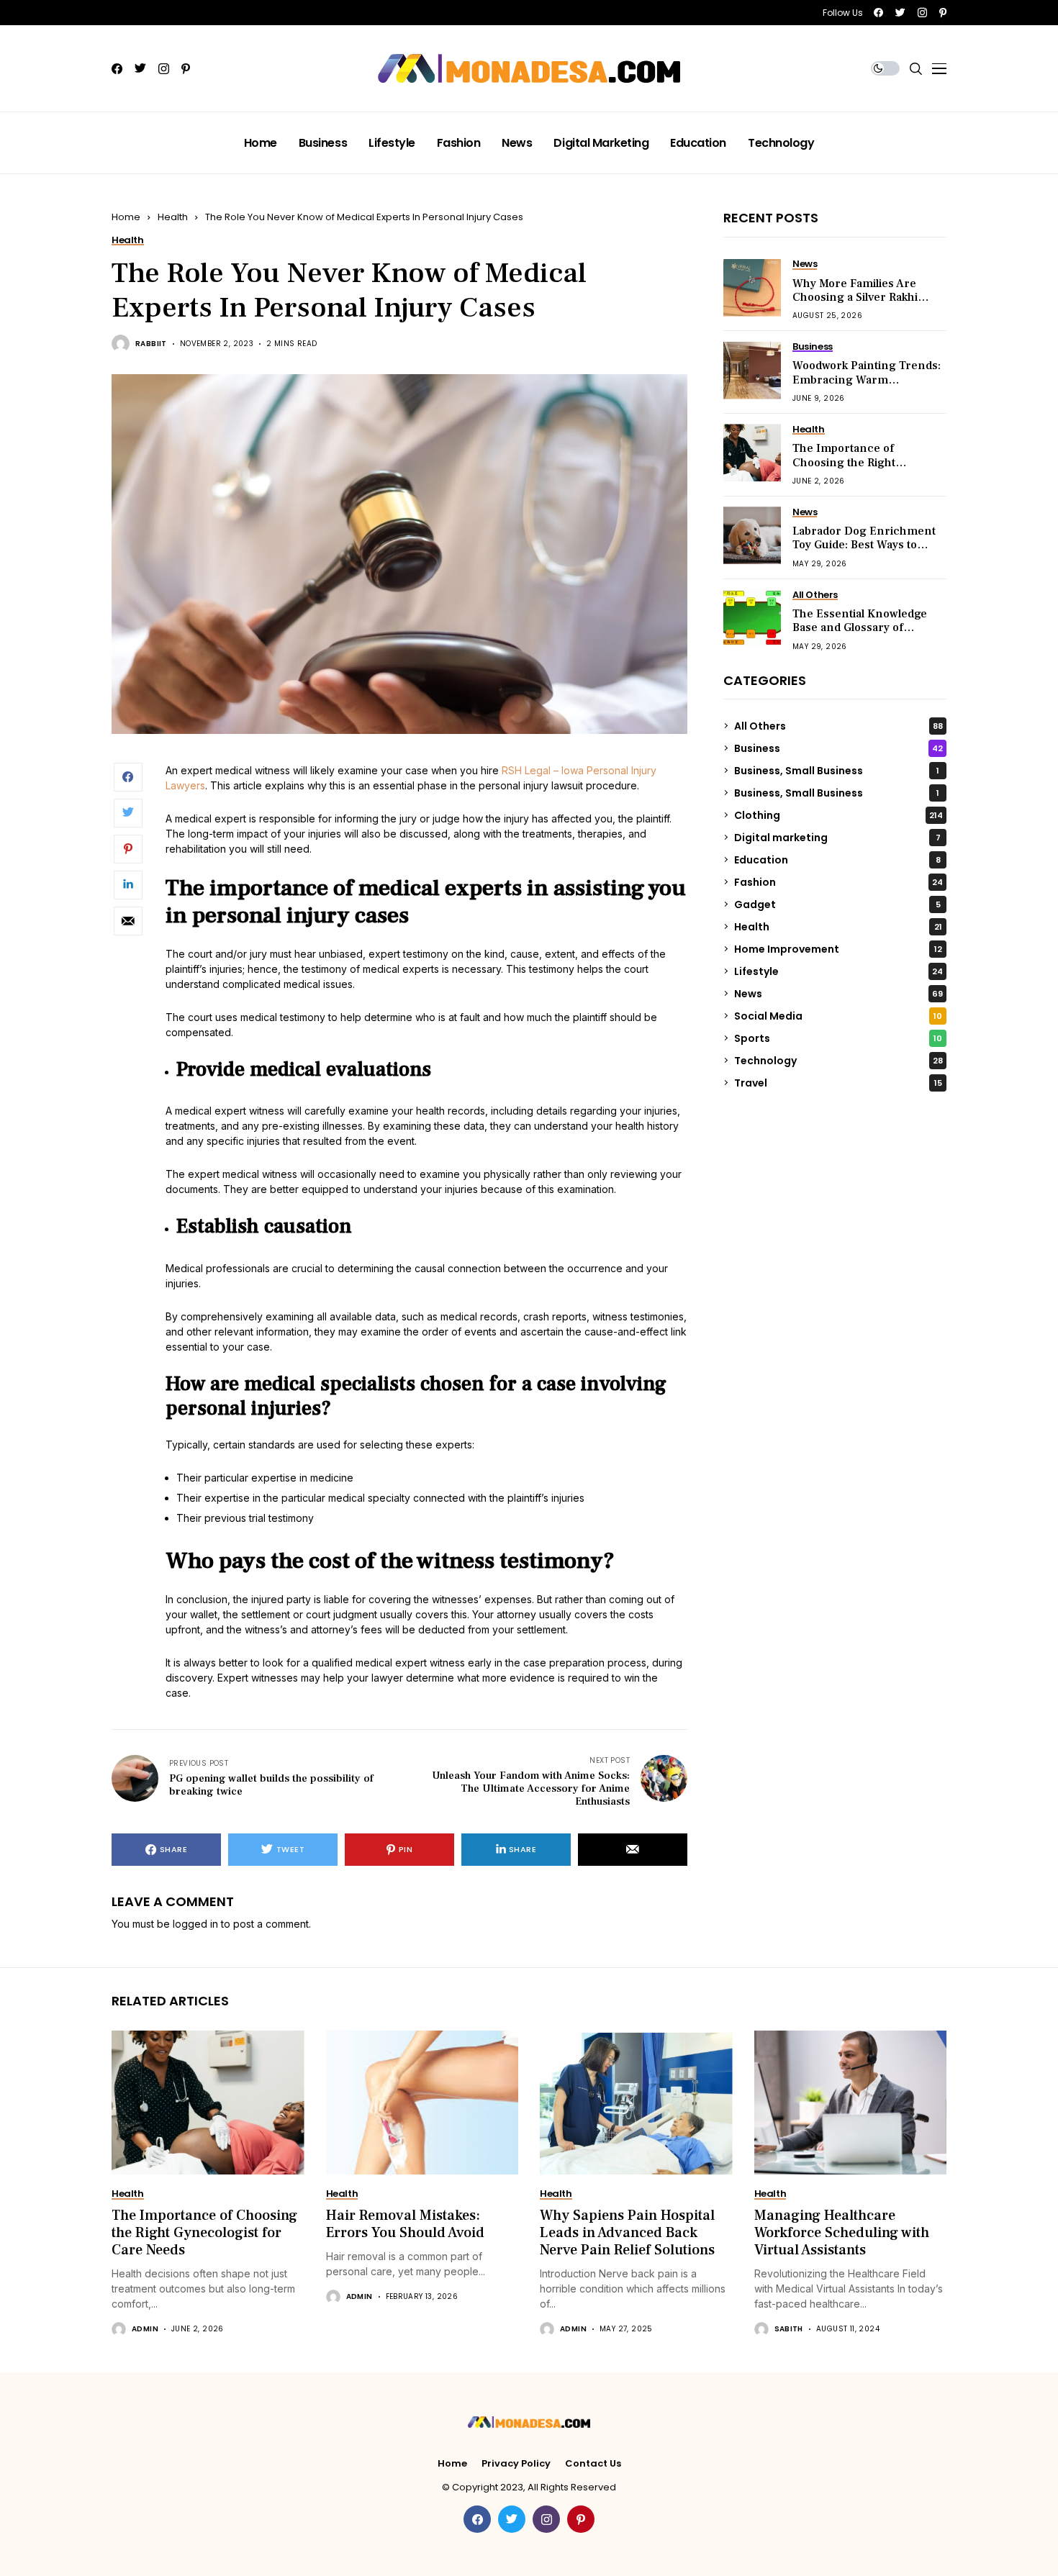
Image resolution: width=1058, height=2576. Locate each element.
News (838, 993)
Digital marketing (837, 837)
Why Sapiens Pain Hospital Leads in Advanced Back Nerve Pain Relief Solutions (627, 2233)
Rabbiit (151, 344)
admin (145, 2329)
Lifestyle (838, 971)
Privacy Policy (516, 2464)
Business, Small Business (837, 770)
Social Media (838, 1015)
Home (126, 217)
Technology (838, 1060)
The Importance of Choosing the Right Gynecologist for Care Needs (851, 469)
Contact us (593, 2464)
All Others (838, 725)
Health (173, 217)
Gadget (837, 904)
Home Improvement (838, 948)
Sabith (789, 2329)
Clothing (838, 815)
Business (838, 748)
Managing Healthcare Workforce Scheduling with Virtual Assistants (842, 2233)
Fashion (838, 881)
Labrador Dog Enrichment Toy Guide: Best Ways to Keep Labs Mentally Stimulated (864, 552)
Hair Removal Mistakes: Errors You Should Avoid (405, 2224)
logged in (195, 1924)
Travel (838, 1082)
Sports (838, 1038)
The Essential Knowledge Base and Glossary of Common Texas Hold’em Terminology (860, 635)
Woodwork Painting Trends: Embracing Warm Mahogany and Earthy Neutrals (867, 386)
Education (837, 859)
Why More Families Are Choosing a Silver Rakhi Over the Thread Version (859, 296)
